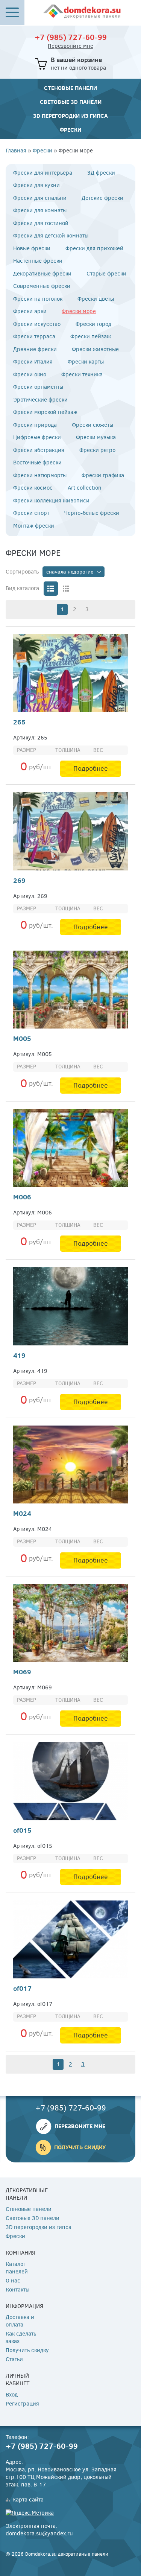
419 (19, 1355)
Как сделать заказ (21, 2338)
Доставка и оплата (20, 2321)
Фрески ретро (97, 450)
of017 (22, 1988)
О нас (13, 2281)
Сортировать (22, 572)
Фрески (70, 130)
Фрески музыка (96, 437)
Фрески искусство (37, 324)
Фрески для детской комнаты (51, 236)
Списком (51, 589)
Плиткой (66, 589)
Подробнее (91, 768)
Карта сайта (28, 2500)
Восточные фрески (37, 463)
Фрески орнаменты (38, 387)
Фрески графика (103, 475)
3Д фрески (101, 173)
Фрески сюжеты (92, 425)
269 (19, 880)
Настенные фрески (38, 261)
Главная (16, 151)
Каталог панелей (17, 2268)
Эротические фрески (40, 400)
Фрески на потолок (38, 299)
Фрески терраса (34, 337)
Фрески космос (33, 488)
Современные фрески (42, 286)
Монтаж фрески (34, 526)
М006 (22, 1197)
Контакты (17, 2290)
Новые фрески (32, 249)
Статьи (14, 2359)
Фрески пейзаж (91, 337)
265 (19, 722)
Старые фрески (106, 274)
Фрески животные (95, 349)
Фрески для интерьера (43, 173)
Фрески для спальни (40, 198)
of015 (22, 1830)
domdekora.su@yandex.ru (39, 2533)
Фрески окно (30, 375)
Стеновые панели (70, 88)
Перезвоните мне (70, 46)
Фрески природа (35, 425)
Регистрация (22, 2404)
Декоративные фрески (42, 274)
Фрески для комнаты (40, 211)
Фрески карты (86, 362)
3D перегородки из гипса (70, 116)
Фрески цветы (96, 299)
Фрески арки (30, 311)
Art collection (85, 488)
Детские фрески (102, 198)
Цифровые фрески (37, 437)
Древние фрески (35, 349)
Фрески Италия (33, 362)
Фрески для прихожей (94, 249)
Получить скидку (80, 2147)
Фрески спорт (31, 513)
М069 (22, 1672)
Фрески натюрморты (40, 475)
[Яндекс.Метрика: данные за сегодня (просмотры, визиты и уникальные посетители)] (30, 2513)
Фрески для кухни (36, 185)
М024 (22, 1513)
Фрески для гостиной (41, 223)
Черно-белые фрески (92, 513)
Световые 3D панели (71, 102)
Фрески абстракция (39, 450)
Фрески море (79, 311)
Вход (12, 2395)
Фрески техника (82, 375)
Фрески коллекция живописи (51, 501)
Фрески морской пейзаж (45, 412)
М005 (22, 1038)
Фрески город (93, 324)
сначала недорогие (70, 572)
